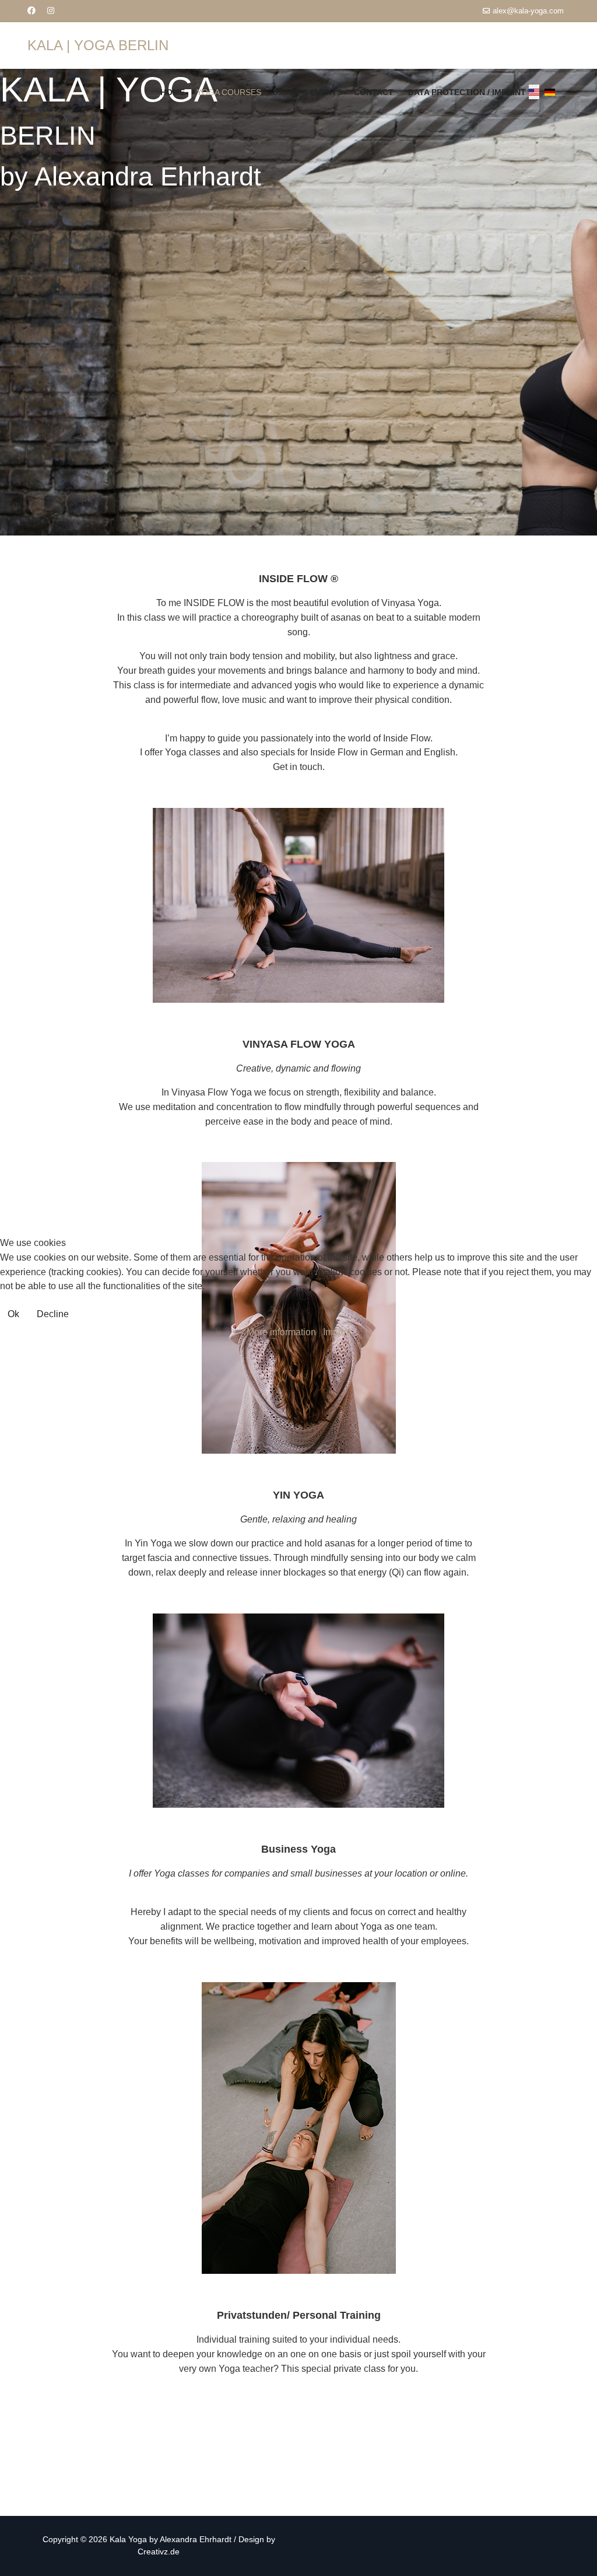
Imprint (337, 1332)
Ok (13, 1314)
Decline (53, 1314)
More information (281, 1332)
